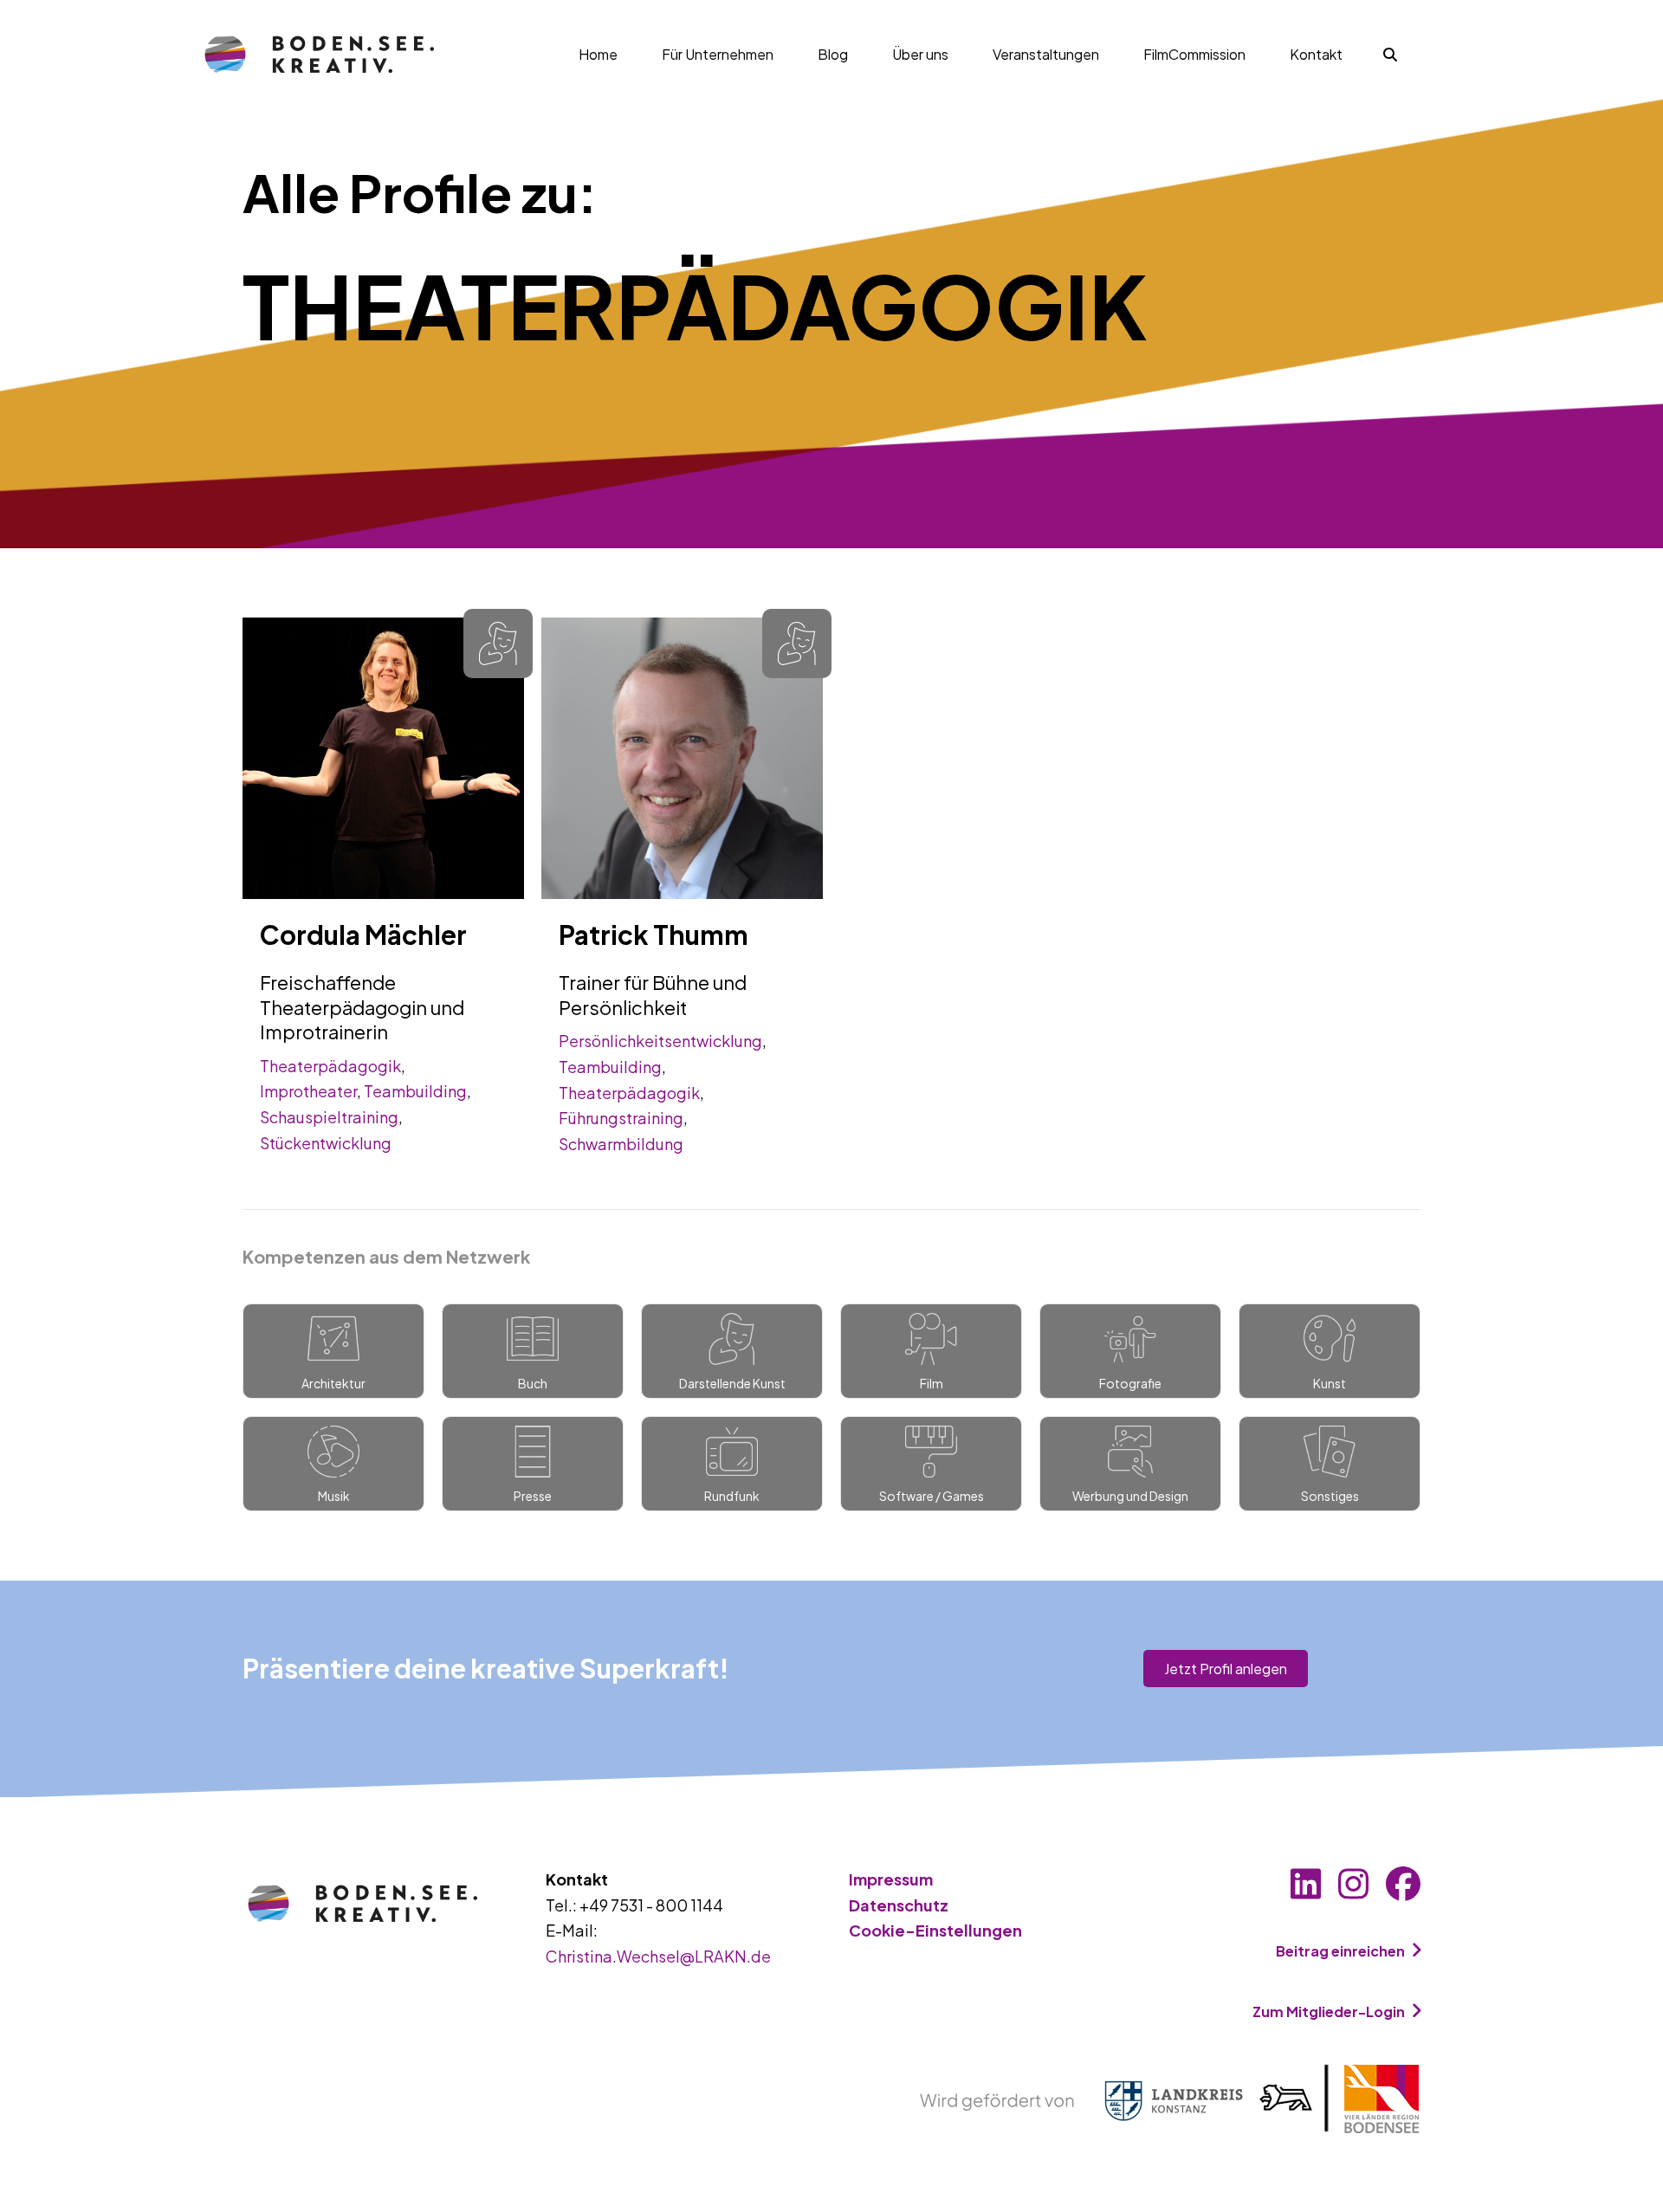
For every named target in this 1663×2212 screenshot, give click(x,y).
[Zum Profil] (383, 756)
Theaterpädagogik (330, 1066)
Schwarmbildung (621, 1144)
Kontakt (1316, 54)
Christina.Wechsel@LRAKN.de (658, 1956)
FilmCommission (1194, 54)
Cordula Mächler (363, 935)
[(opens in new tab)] (1170, 2097)
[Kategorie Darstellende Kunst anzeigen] (498, 644)
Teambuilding (415, 1091)
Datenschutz (899, 1905)
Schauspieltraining (329, 1117)
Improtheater (308, 1091)
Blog (833, 54)
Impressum (891, 1879)
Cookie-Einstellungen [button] (935, 1930)
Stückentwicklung (326, 1143)
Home (598, 54)
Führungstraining (621, 1118)
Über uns (920, 54)
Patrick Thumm (654, 935)
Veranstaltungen (1046, 54)
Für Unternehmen (718, 54)
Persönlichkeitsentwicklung (660, 1041)
